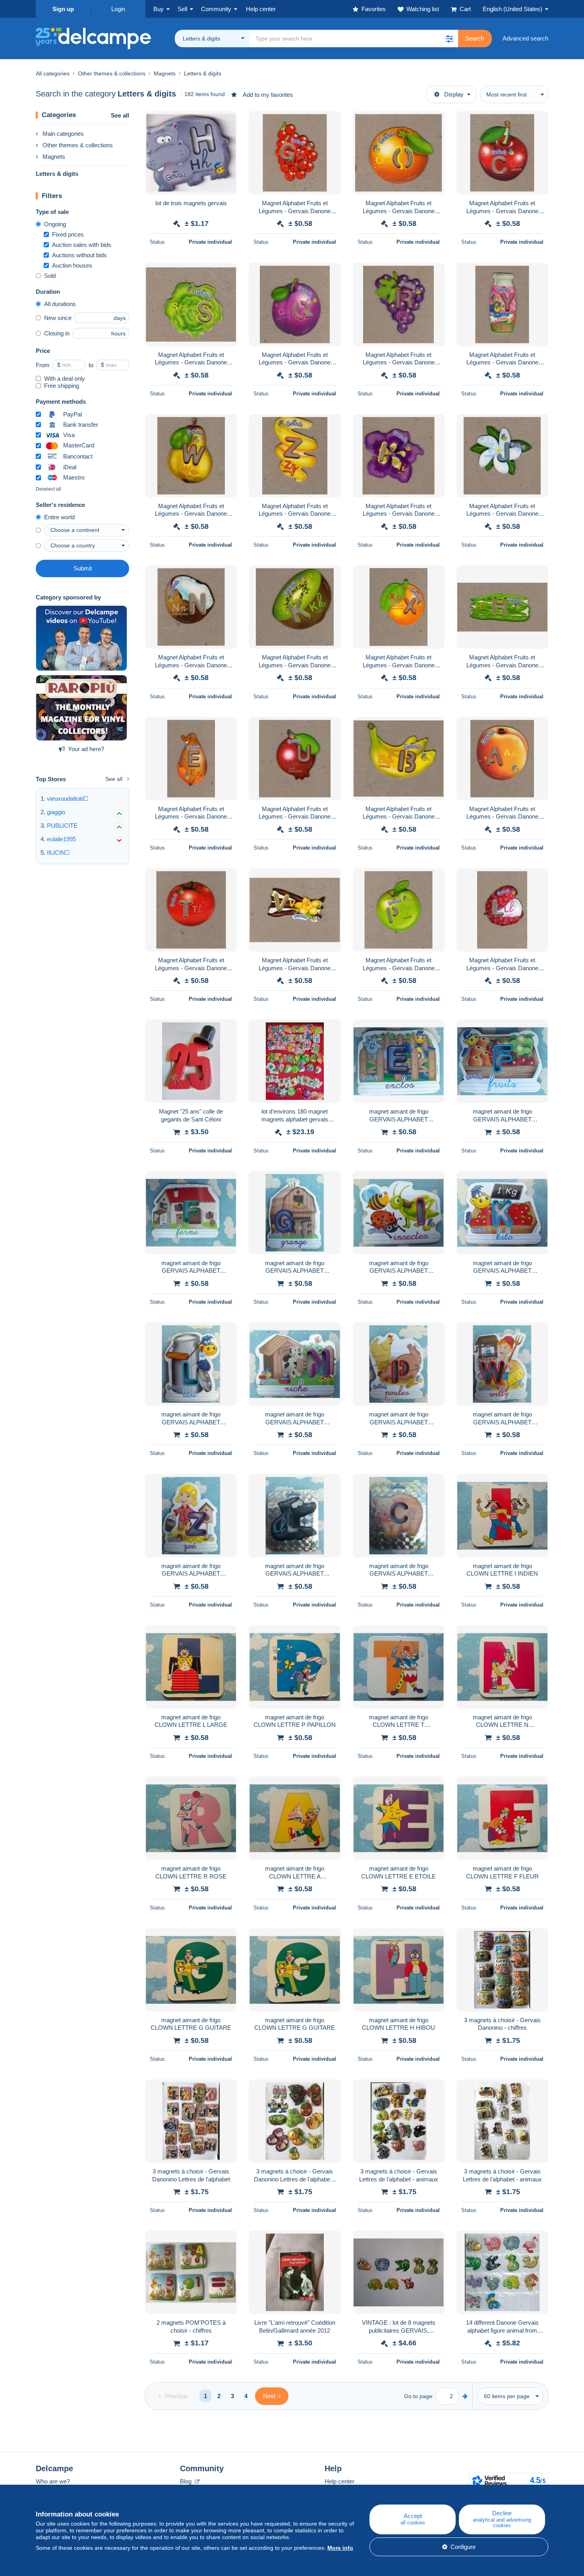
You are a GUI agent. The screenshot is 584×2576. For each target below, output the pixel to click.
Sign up (63, 9)
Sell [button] (182, 9)
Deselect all (48, 489)
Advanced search (525, 38)
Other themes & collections (78, 145)
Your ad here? (86, 749)
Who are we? (53, 2481)
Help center (339, 2481)
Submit (83, 568)
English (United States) (512, 9)
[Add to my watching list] (226, 121)
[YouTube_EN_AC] (81, 638)
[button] (449, 39)
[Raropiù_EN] (81, 708)
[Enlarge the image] (191, 153)
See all (120, 115)
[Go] (465, 2396)
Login (118, 9)
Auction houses (72, 265)
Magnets (54, 157)
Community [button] (216, 9)
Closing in (57, 333)
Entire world (59, 517)
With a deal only (65, 379)
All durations (60, 304)
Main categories (63, 134)
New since (58, 318)
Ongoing (55, 224)
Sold (50, 276)
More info (340, 2548)
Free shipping (62, 386)
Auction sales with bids (82, 245)
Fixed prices (68, 234)
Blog (187, 2481)
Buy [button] (159, 9)
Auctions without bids (79, 255)
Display (454, 94)
